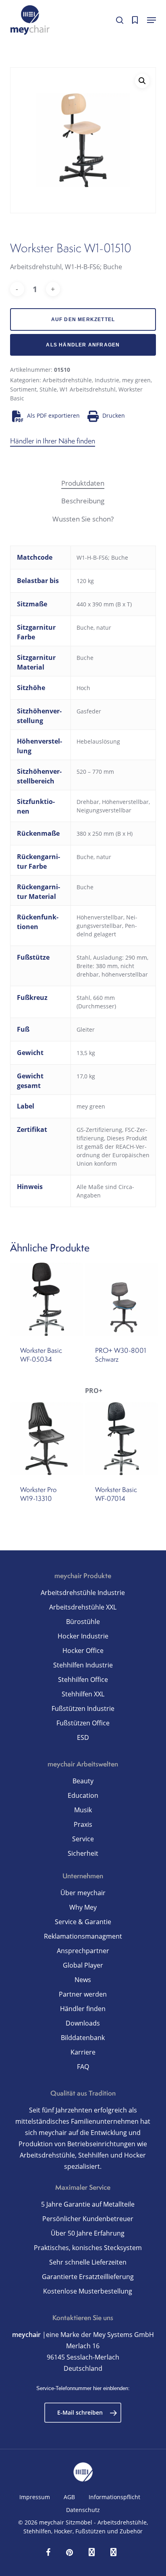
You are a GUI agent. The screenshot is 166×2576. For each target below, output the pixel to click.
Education (83, 1795)
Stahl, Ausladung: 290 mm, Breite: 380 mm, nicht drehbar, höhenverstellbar (112, 966)
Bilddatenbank (83, 2038)
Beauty (83, 1781)
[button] (151, 20)
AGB (69, 2497)
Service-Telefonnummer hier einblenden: (83, 2388)
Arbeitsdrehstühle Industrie (83, 1593)
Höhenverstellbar (125, 802)
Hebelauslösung (98, 741)
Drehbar (88, 802)
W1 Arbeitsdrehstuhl (88, 389)
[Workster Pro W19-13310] (47, 1439)
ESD (83, 1737)
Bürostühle (83, 1622)
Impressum (35, 2497)
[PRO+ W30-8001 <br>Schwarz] (121, 1299)
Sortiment (23, 389)
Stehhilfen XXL (83, 1694)
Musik (83, 1810)
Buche (85, 658)
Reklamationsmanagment (83, 1936)
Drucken (114, 415)
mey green (136, 380)
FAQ (83, 2067)
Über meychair (83, 1893)
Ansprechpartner (83, 1951)
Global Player (83, 1965)
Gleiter (86, 1029)
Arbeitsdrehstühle (67, 380)
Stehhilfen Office (83, 1680)
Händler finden (83, 2009)
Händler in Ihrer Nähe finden (53, 441)
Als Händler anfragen (83, 345)
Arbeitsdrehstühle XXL (83, 1607)
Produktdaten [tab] (83, 483)
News (83, 1980)
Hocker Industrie (83, 1636)
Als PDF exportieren (53, 415)
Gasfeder (89, 711)
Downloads (83, 2023)
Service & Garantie (83, 1922)
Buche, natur (94, 628)
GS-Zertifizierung (99, 1130)
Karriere (83, 2052)
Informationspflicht (114, 2497)
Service (83, 1839)
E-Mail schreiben (80, 2412)
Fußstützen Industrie (83, 1708)
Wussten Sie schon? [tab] (83, 519)
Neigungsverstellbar (104, 810)
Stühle (48, 389)
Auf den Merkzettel (83, 319)
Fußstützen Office (83, 1723)
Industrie (107, 380)
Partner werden (83, 1994)
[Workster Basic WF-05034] (47, 1299)
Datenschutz (83, 2510)
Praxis (83, 1824)
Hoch (83, 688)
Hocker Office (83, 1651)
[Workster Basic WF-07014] (121, 1439)
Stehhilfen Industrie (83, 1665)
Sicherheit (83, 1853)
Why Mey (83, 1907)
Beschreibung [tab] (83, 501)
